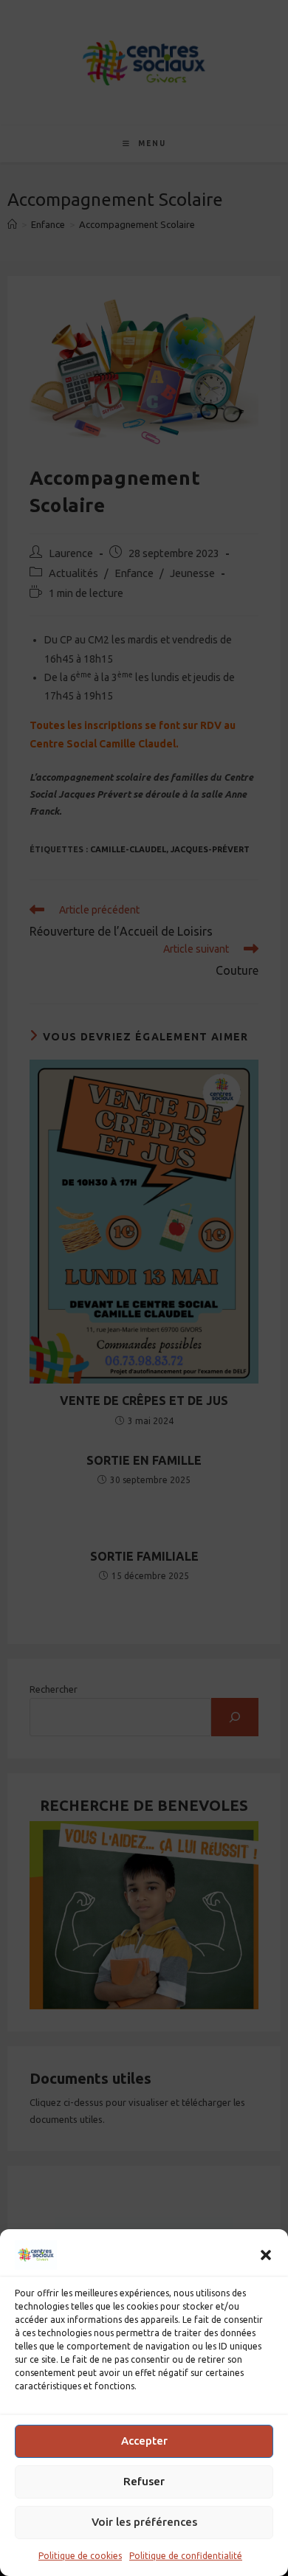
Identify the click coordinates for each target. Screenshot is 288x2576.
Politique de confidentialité (186, 2556)
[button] (266, 2255)
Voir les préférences (144, 2522)
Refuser (144, 2481)
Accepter (144, 2441)
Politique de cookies (80, 2556)
